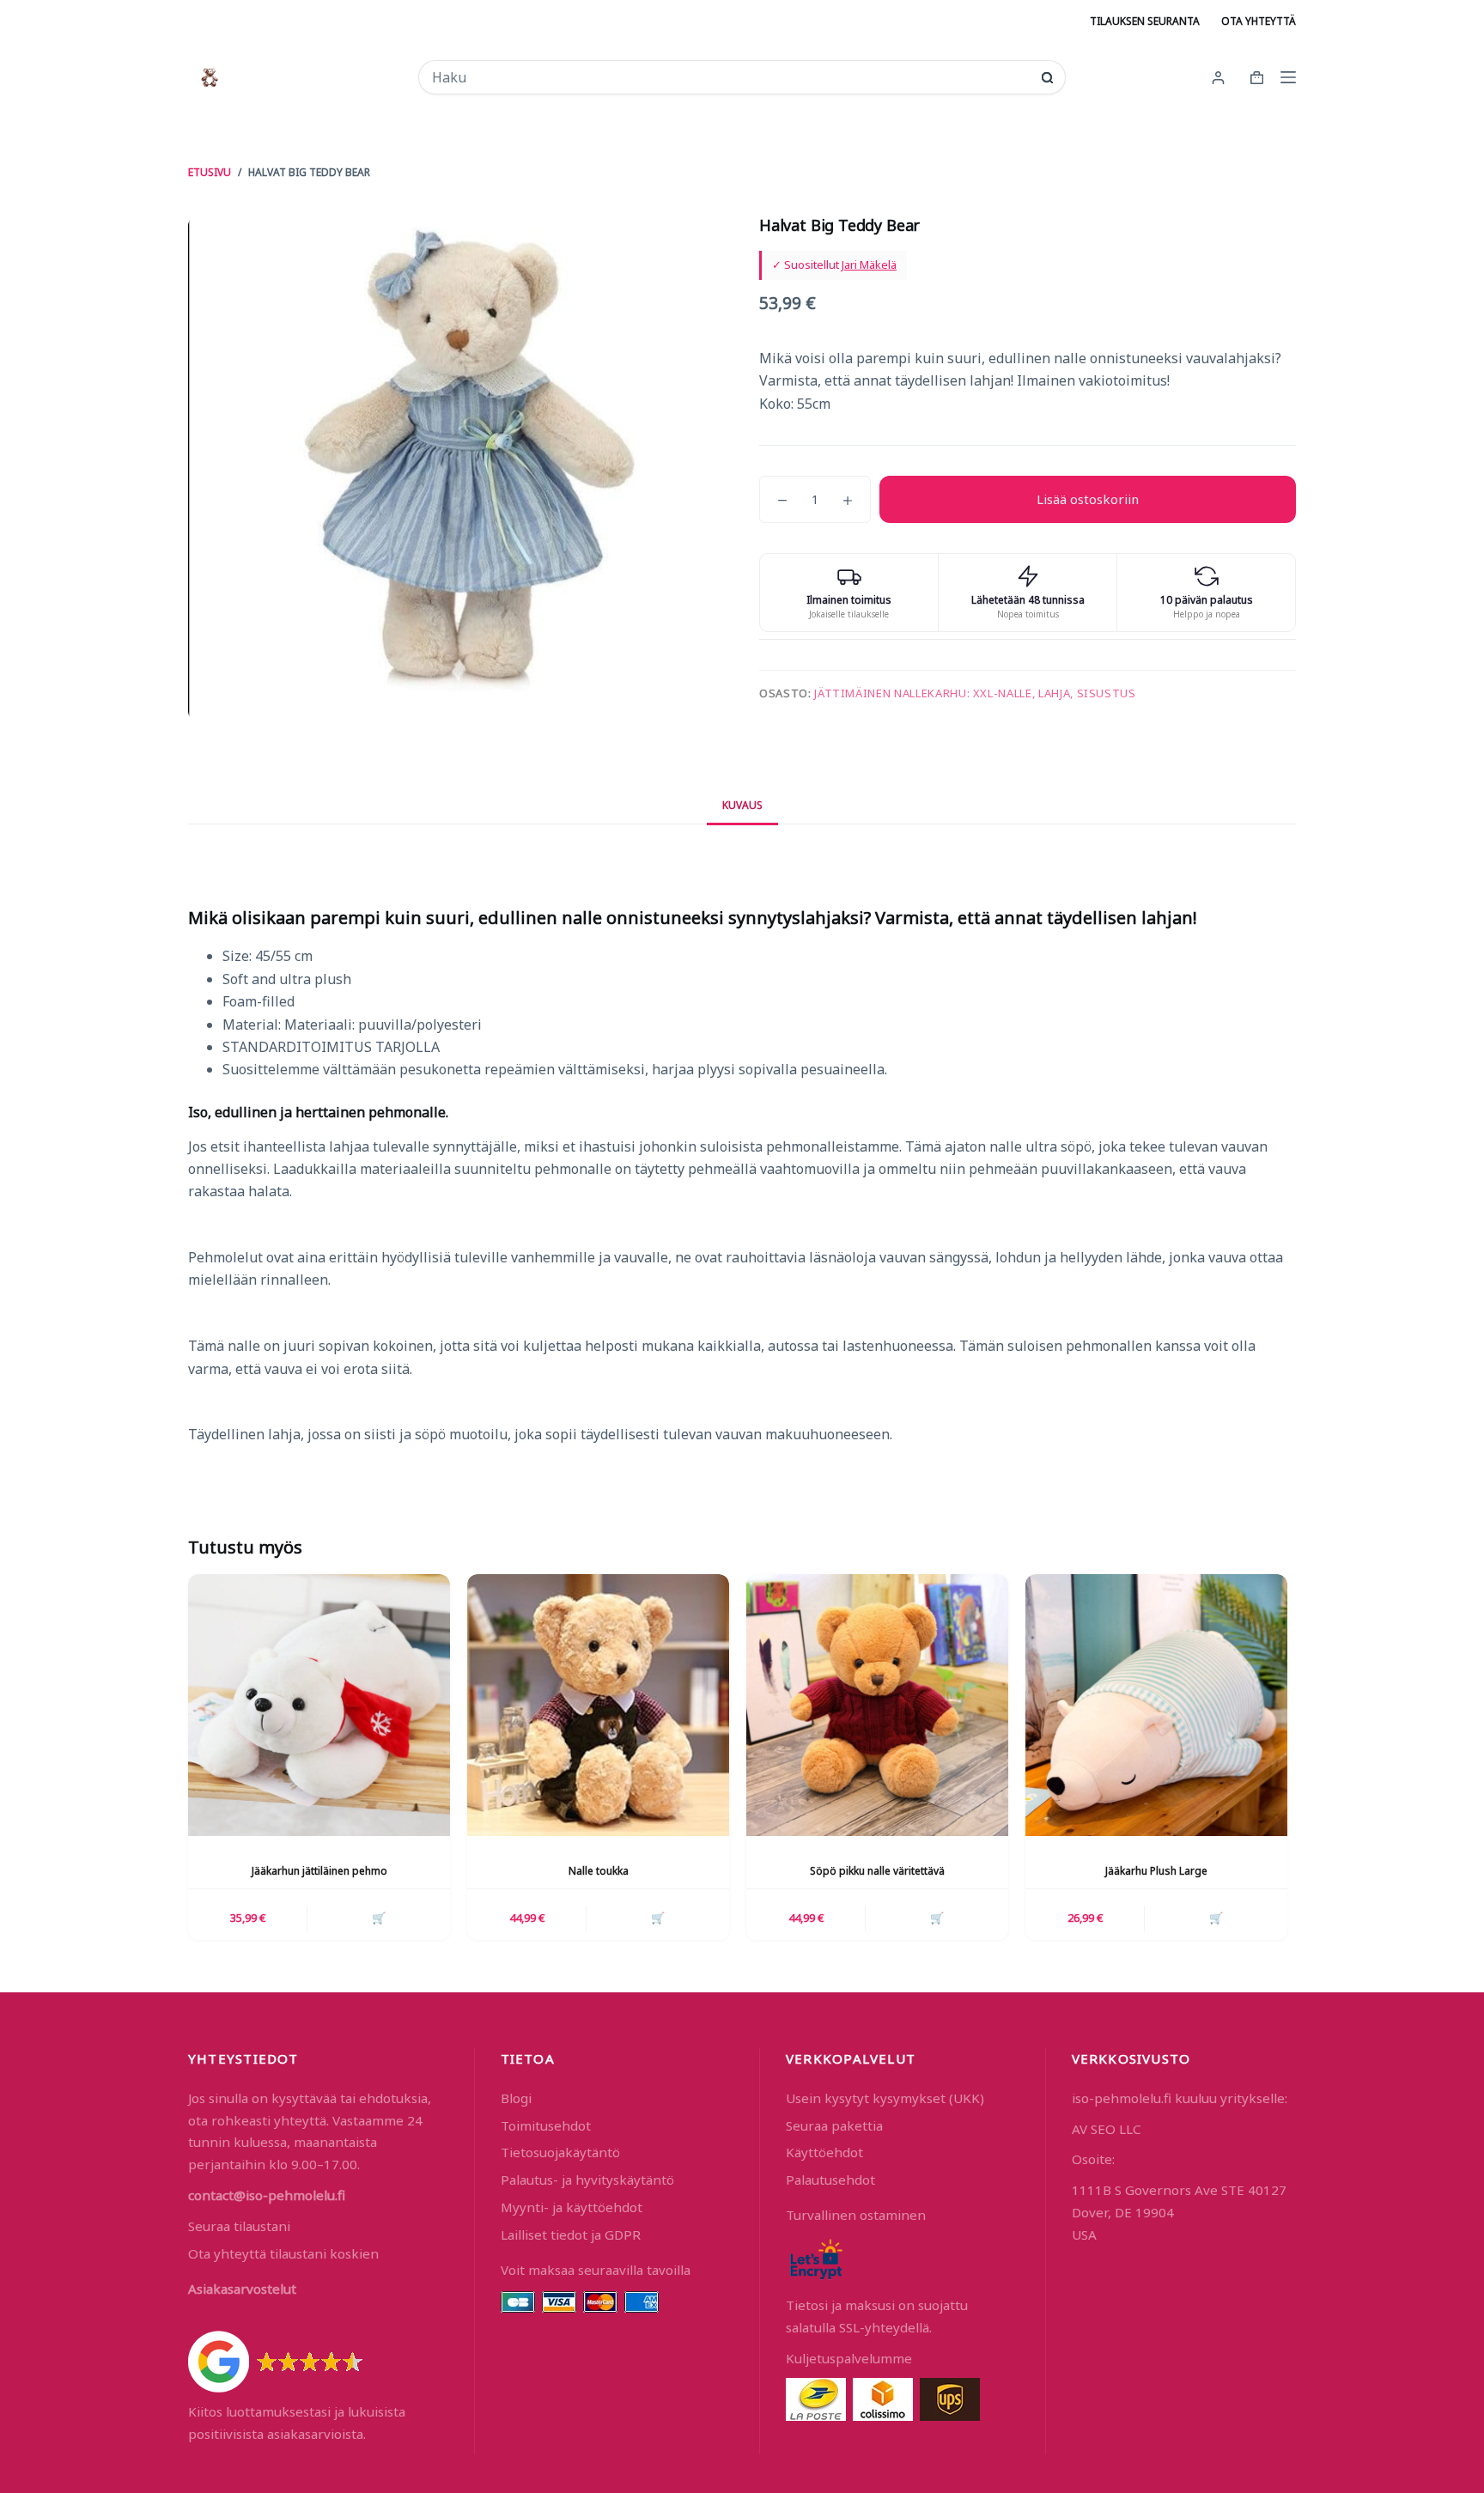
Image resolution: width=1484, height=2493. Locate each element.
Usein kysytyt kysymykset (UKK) (885, 2098)
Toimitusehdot (546, 2125)
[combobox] (730, 77)
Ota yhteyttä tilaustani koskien (283, 2253)
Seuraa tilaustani (239, 2226)
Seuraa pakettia (834, 2125)
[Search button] (1047, 78)
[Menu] (1288, 77)
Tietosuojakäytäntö (560, 2152)
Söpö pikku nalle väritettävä (877, 1871)
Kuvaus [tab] (742, 805)
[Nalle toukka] (598, 1705)
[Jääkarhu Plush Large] (1156, 1705)
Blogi (516, 2098)
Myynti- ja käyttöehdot (572, 2207)
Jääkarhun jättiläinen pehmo (319, 1871)
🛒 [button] (379, 1918)
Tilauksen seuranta (1145, 21)
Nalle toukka (599, 1871)
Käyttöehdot (824, 2152)
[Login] (1218, 78)
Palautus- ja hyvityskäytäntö (587, 2180)
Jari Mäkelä (869, 265)
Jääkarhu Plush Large (1156, 1871)
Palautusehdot (830, 2180)
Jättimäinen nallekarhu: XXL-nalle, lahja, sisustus (975, 693)
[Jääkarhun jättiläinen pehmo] (319, 1705)
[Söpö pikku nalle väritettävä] (877, 1705)
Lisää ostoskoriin (1088, 499)
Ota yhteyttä (1259, 21)
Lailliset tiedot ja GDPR (571, 2235)
